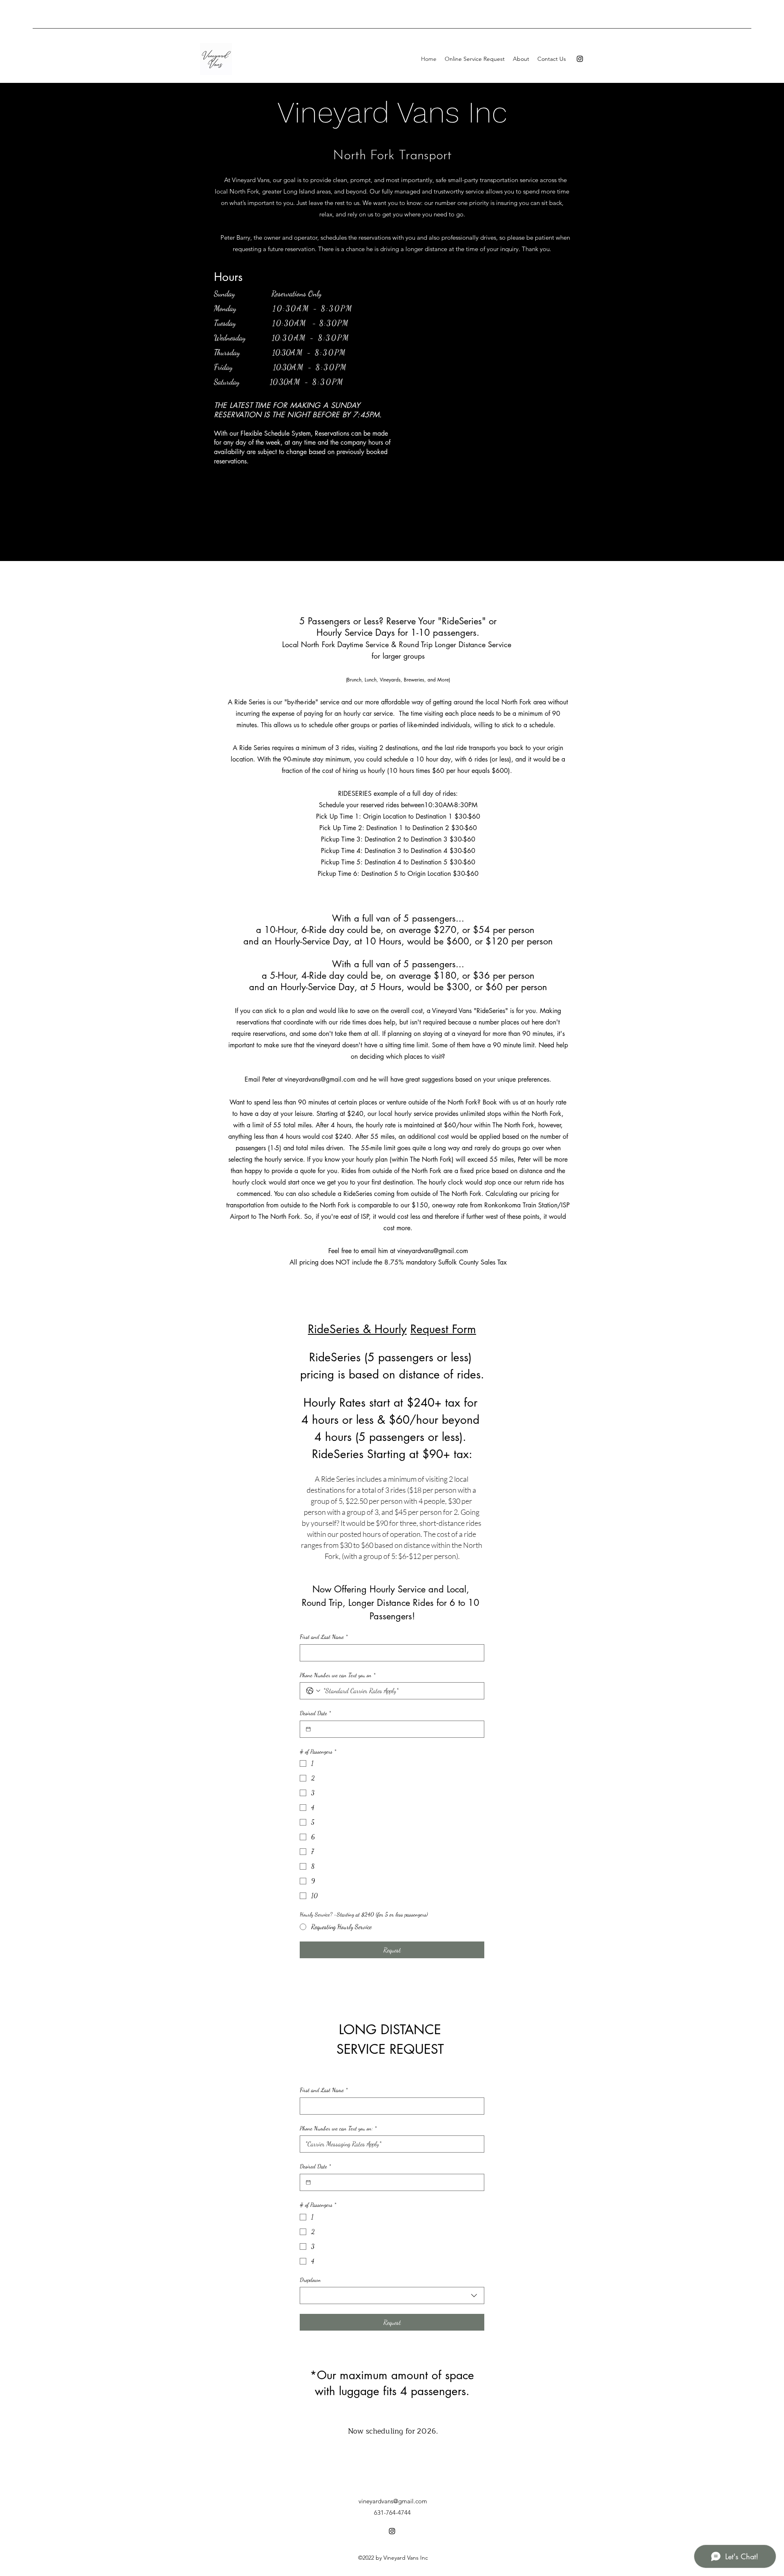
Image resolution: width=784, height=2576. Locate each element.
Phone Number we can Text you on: (338, 2128)
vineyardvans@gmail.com (320, 1079)
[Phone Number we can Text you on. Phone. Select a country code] (313, 1691)
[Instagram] (580, 59)
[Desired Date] (308, 1729)
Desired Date (315, 1713)
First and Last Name (324, 1637)
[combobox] (392, 2295)
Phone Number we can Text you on (337, 1675)
